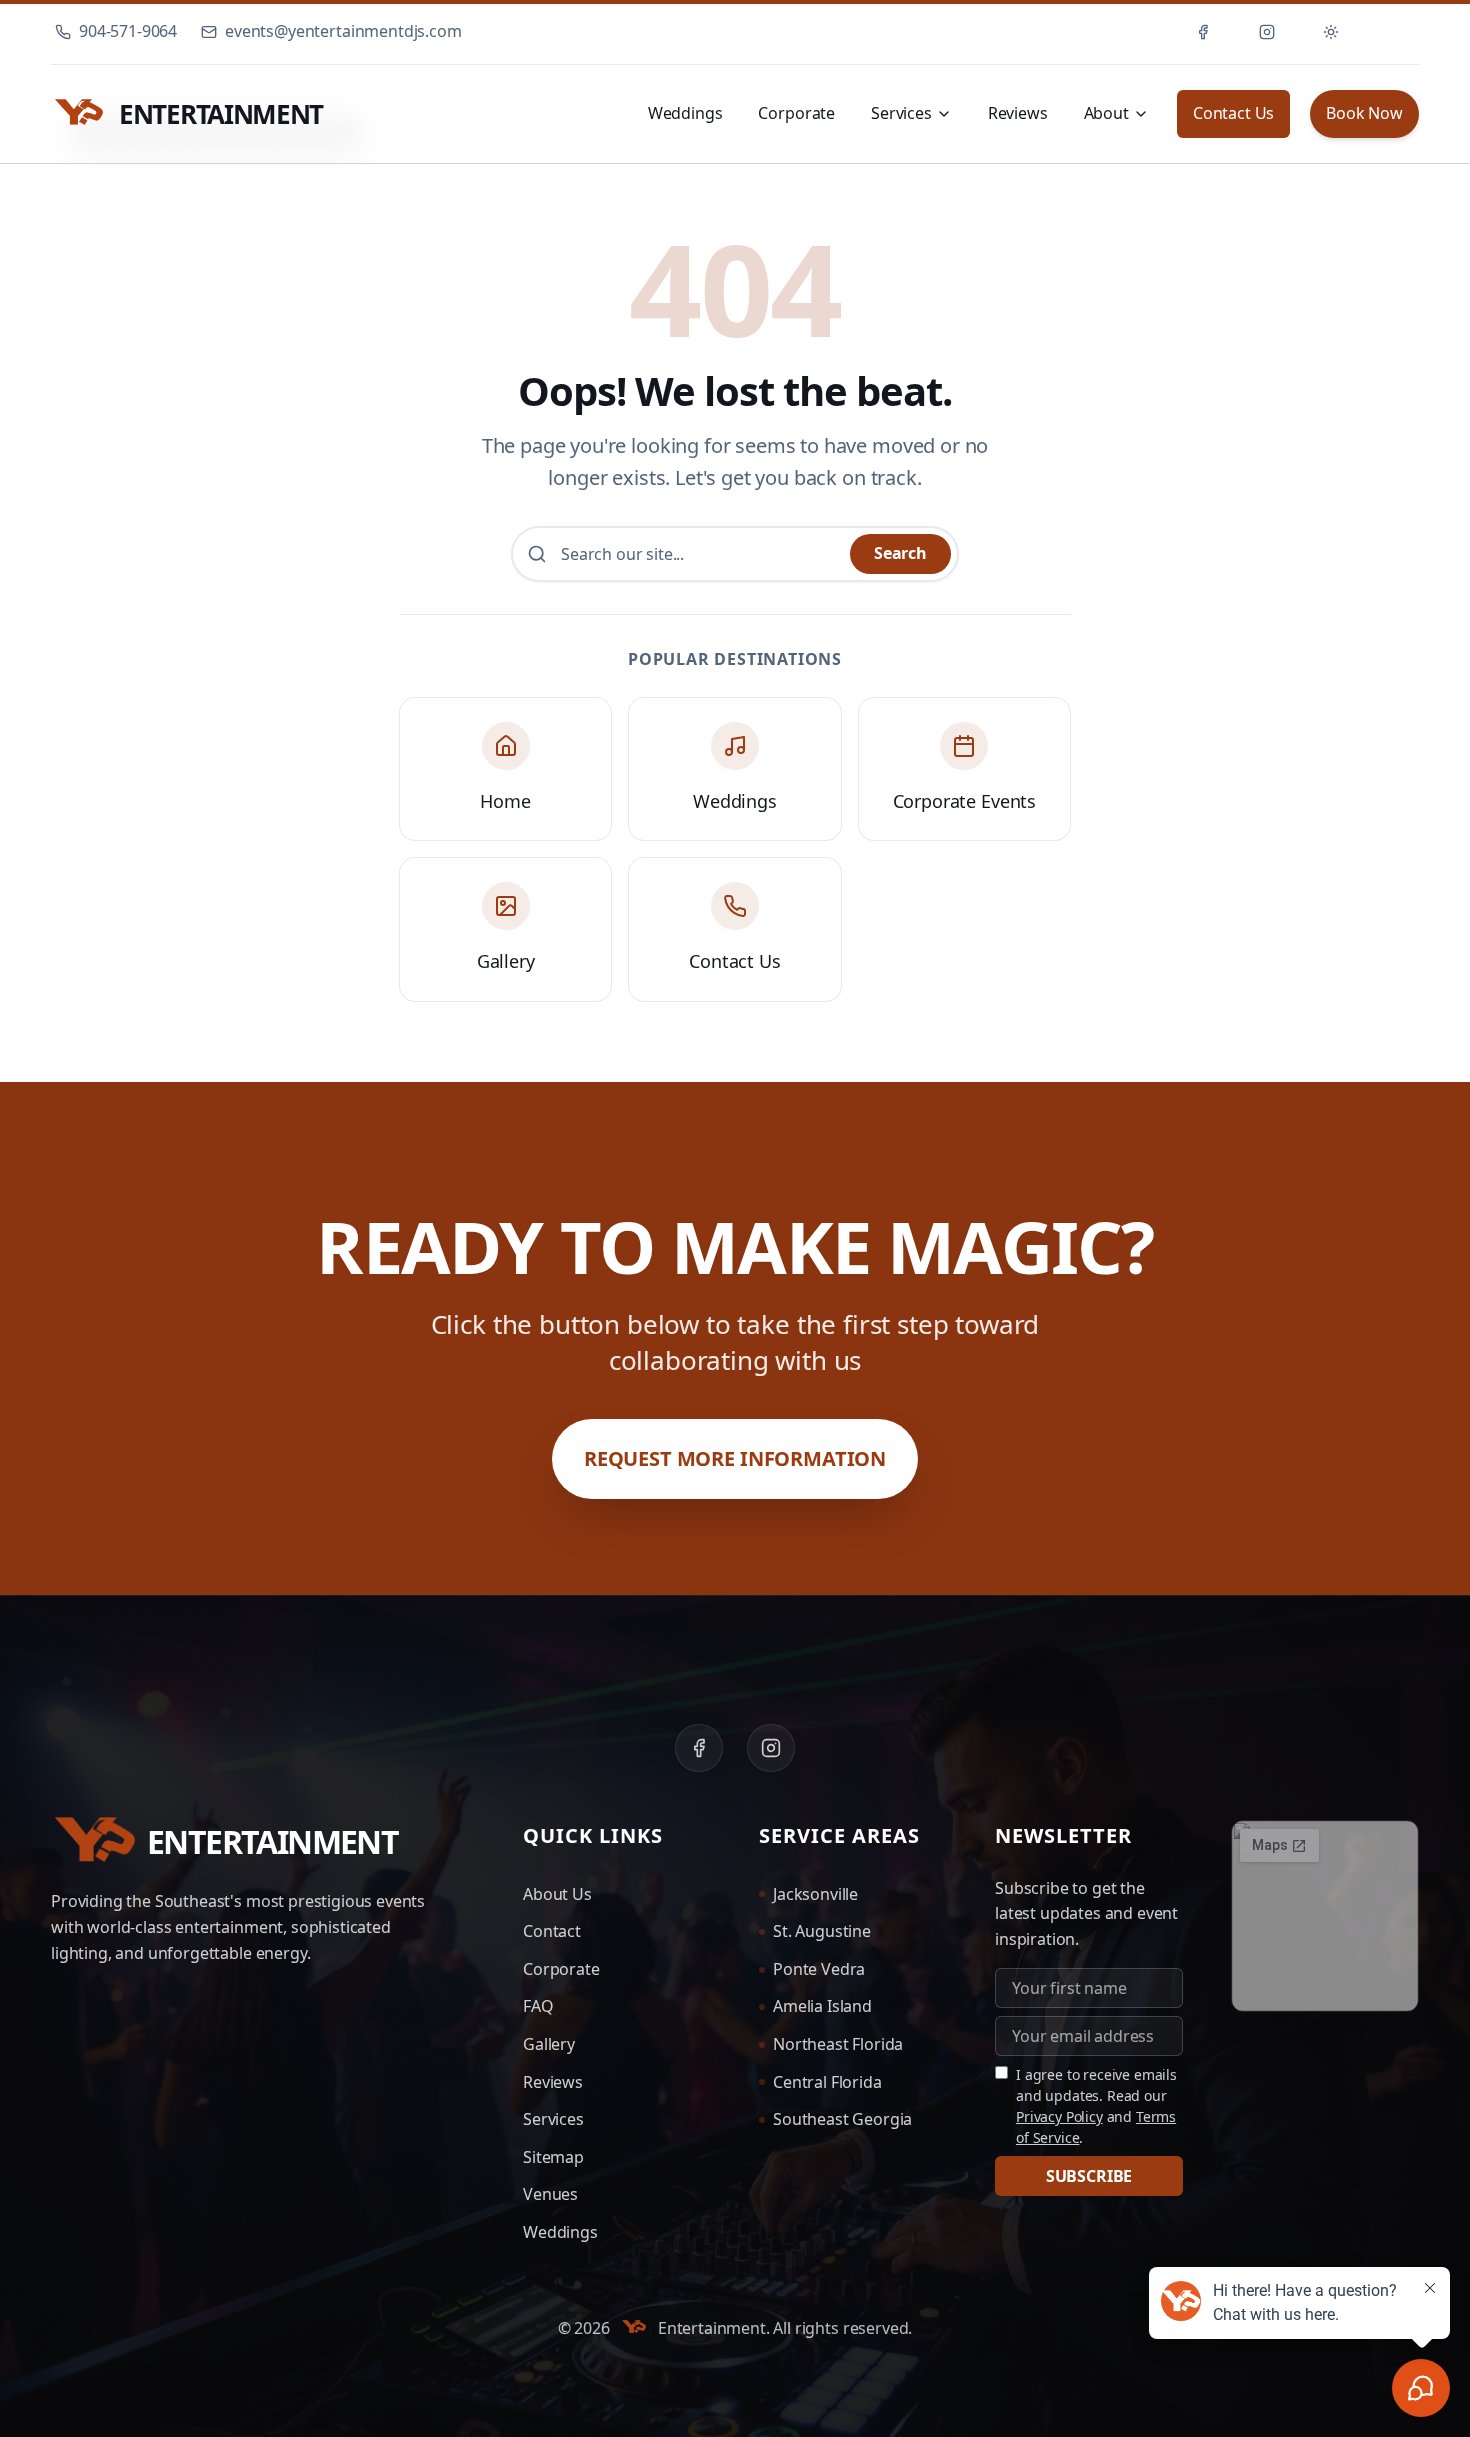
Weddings (685, 113)
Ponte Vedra (819, 1969)
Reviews (1018, 113)
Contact (552, 1931)
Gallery (549, 2044)
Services (553, 2119)
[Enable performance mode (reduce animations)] (1395, 32)
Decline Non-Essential (1009, 2334)
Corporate (796, 113)
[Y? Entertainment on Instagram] (1267, 32)
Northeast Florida (838, 2044)
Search (900, 553)
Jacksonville (815, 1894)
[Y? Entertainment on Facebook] (1203, 32)
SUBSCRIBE (1089, 2176)
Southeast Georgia (842, 2119)
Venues (550, 2194)
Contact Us (1233, 113)
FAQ (538, 2006)
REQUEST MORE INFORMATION (735, 1458)
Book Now (1364, 113)
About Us (557, 1894)
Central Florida (827, 2082)
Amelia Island (822, 2006)
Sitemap (553, 2157)
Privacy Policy (1059, 2116)
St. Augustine (822, 1931)
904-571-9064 (128, 31)
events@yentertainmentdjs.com (343, 31)
